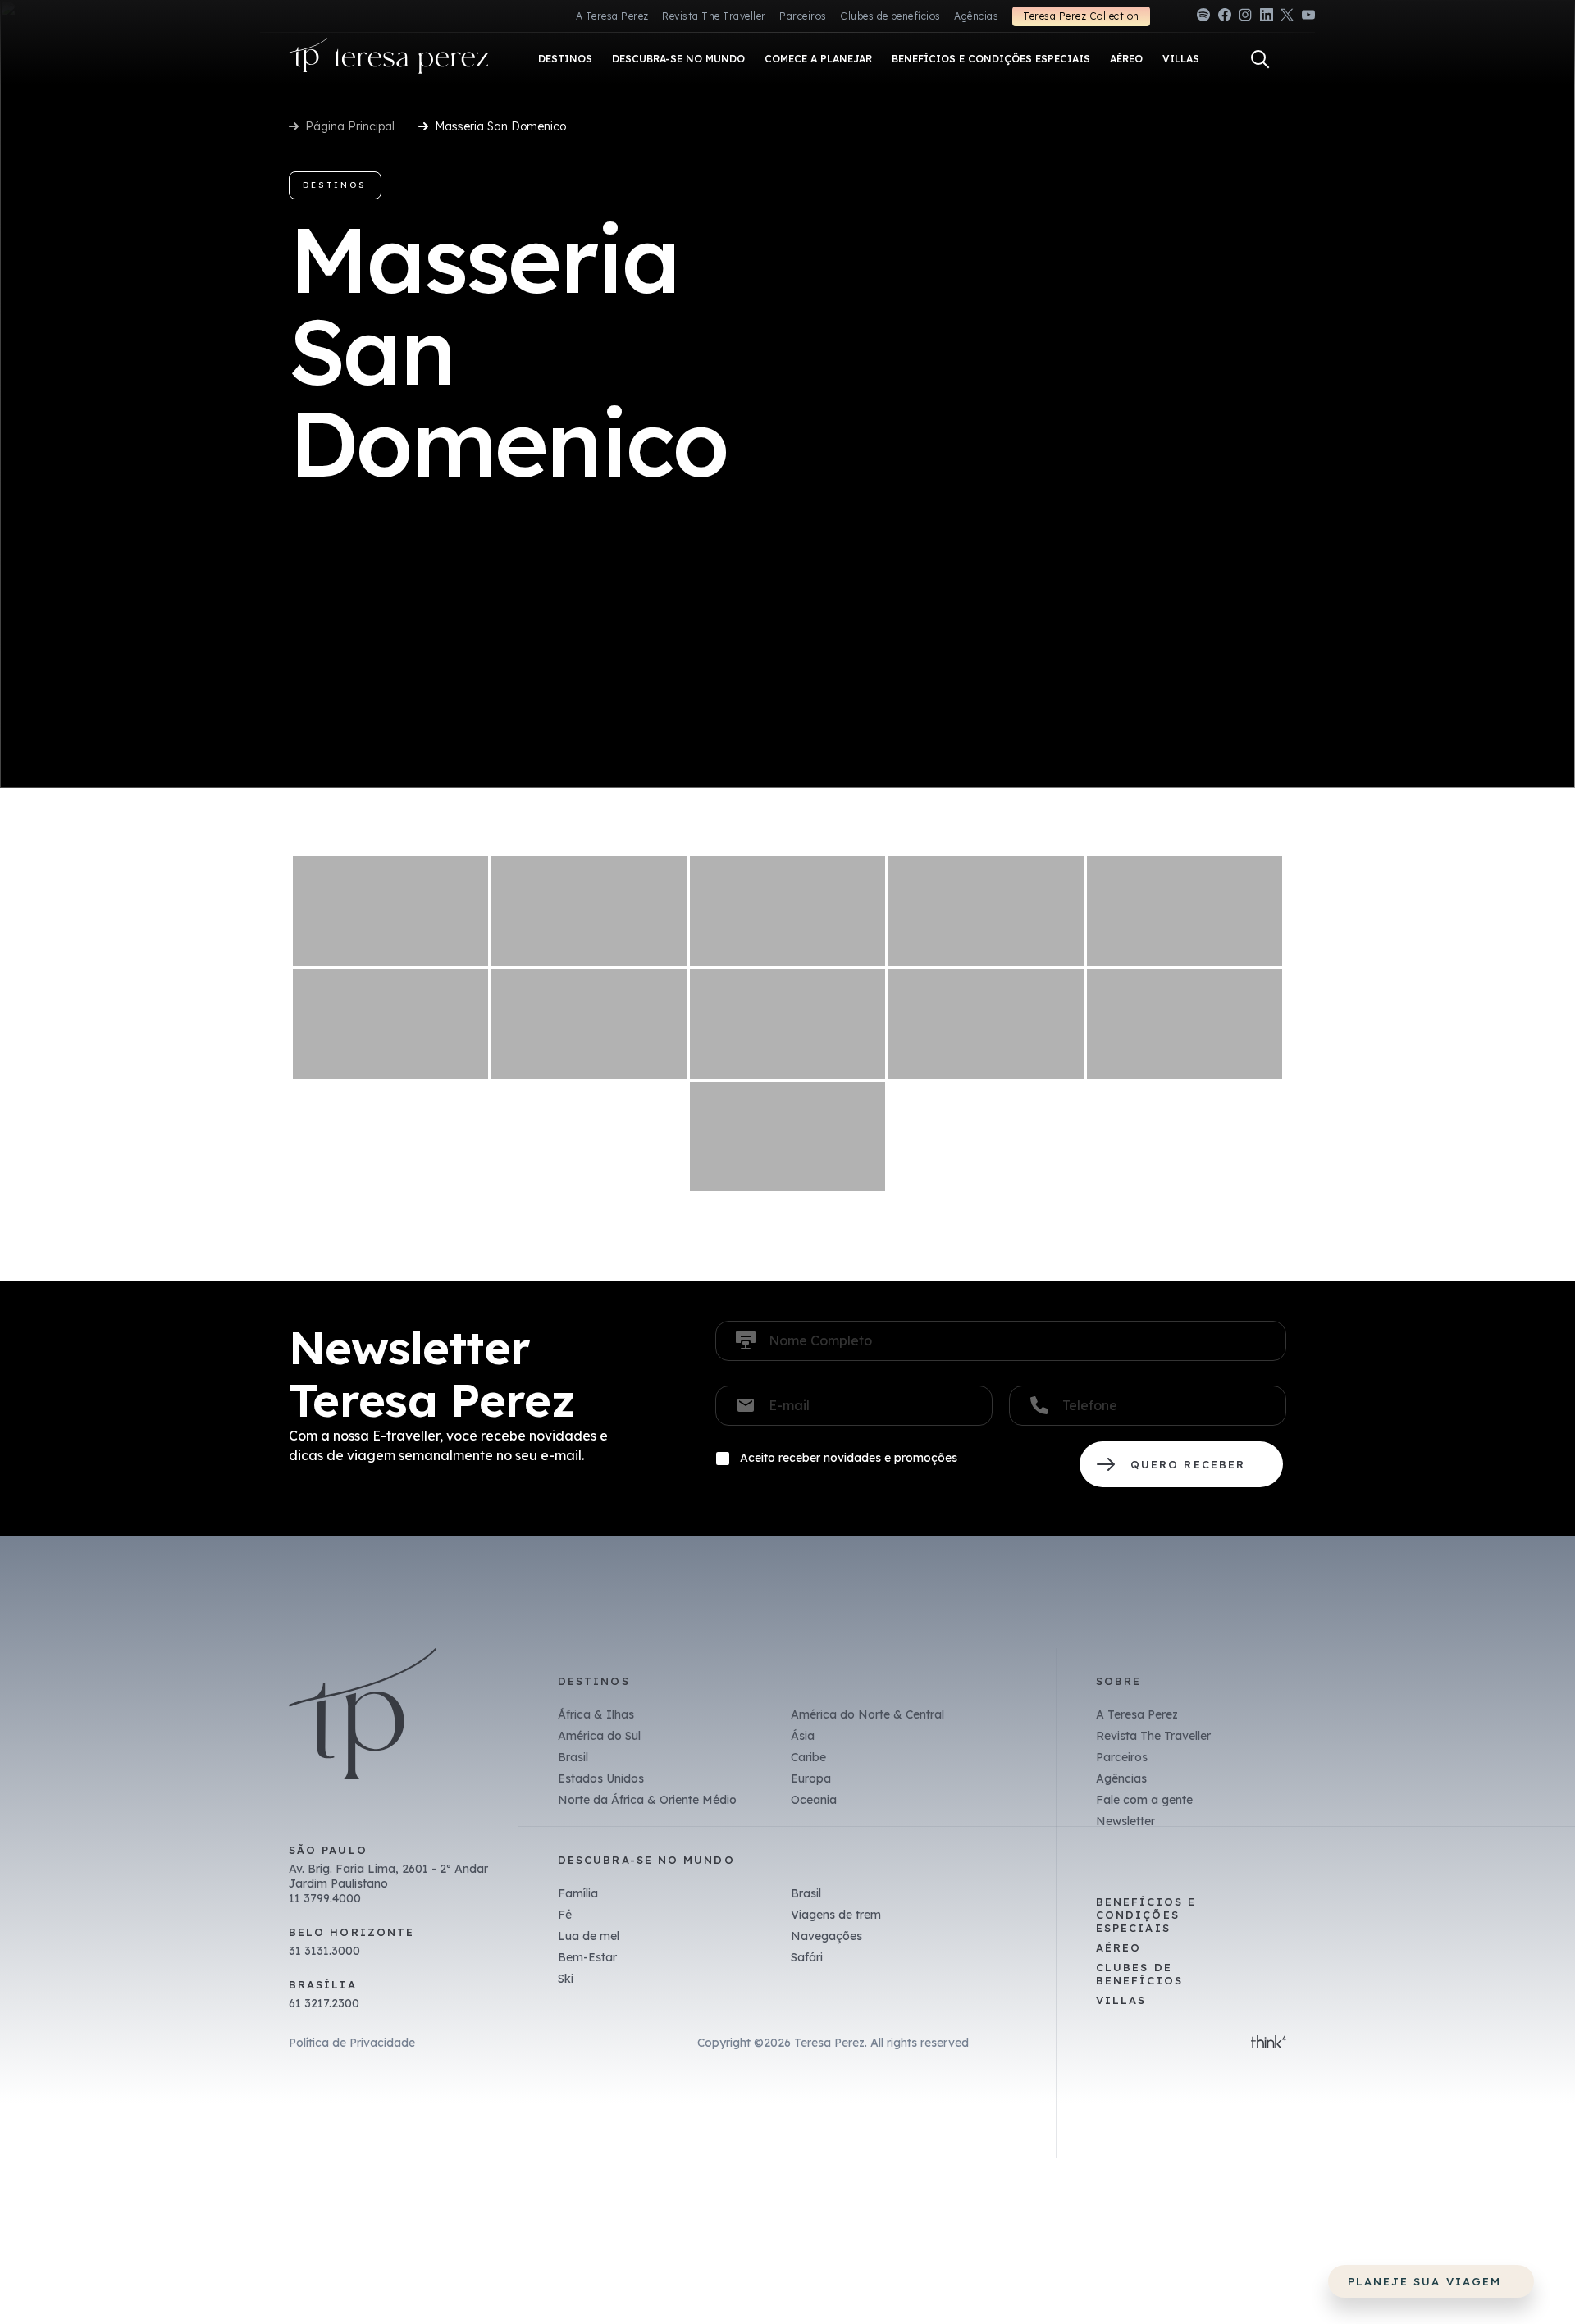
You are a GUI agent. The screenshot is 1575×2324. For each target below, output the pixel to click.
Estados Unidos (601, 1778)
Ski (566, 1979)
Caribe (808, 1757)
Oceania (814, 1800)
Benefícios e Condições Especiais (1146, 1915)
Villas (1121, 2000)
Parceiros (803, 16)
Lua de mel (589, 1936)
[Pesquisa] (1260, 59)
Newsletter (1125, 1821)
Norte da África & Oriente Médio (647, 1800)
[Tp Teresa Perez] (389, 59)
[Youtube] (1308, 18)
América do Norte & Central (867, 1714)
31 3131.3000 (324, 1951)
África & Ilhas (596, 1714)
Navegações (826, 1936)
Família (578, 1893)
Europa (811, 1778)
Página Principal (350, 126)
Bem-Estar (587, 1957)
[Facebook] (1225, 18)
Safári (807, 1957)
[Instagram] (1245, 18)
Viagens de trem (836, 1915)
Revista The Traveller (714, 16)
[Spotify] (1203, 18)
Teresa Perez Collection (1081, 16)
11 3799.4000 (325, 1898)
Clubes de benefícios (890, 16)
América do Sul (599, 1736)
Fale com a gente (1144, 1800)
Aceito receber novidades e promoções (849, 1458)
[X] (1287, 18)
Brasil (573, 1757)
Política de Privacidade (352, 2043)
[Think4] (1269, 2043)
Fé (565, 1915)
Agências (976, 16)
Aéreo (1118, 1947)
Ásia (803, 1736)
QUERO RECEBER (1181, 1464)
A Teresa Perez (612, 16)
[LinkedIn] (1267, 18)
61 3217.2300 (324, 2003)
